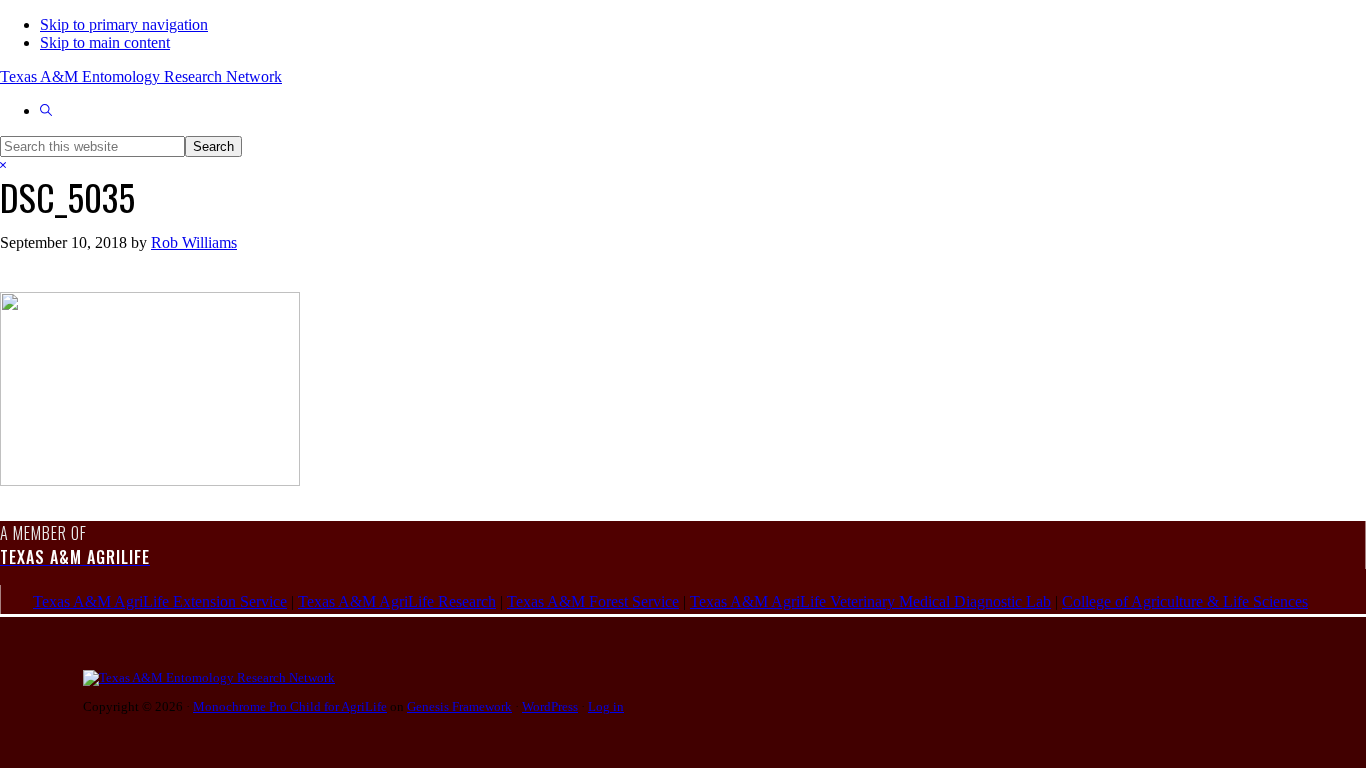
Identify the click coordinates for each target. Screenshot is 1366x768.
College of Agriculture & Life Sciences (1185, 601)
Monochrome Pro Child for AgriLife (290, 706)
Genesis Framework (459, 706)
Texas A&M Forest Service (593, 601)
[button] (46, 110)
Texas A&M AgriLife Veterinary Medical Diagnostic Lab (870, 601)
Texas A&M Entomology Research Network (141, 76)
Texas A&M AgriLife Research (397, 601)
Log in (606, 706)
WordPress (550, 706)
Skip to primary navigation (124, 24)
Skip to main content (105, 42)
